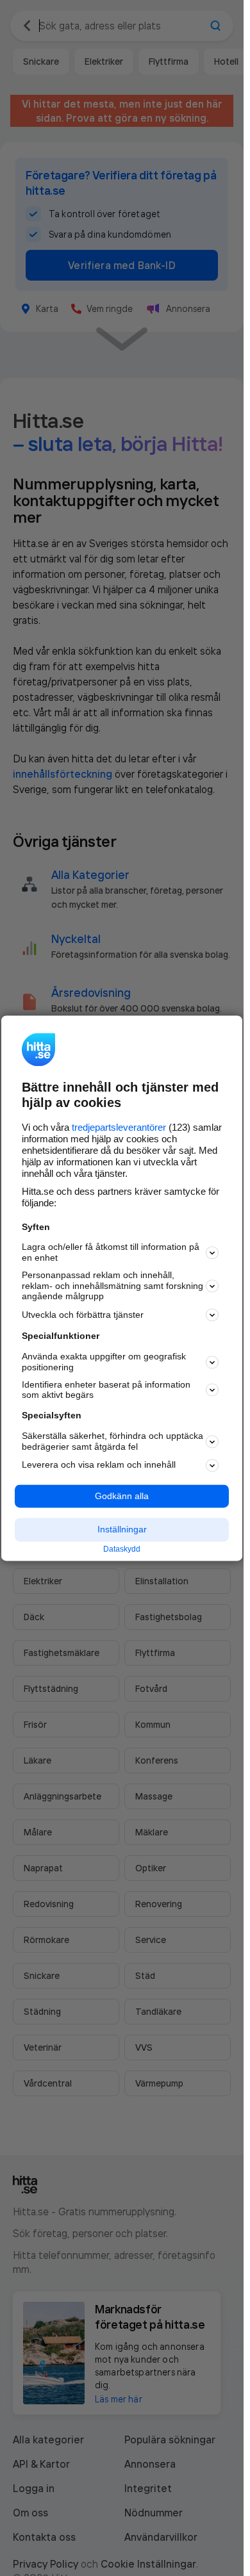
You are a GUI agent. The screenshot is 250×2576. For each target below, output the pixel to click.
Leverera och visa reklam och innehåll (99, 1465)
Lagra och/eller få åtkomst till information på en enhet (111, 1253)
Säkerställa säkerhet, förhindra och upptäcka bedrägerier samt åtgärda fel (113, 1441)
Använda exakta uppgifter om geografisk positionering (104, 1362)
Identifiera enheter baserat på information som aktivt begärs (106, 1390)
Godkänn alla (122, 1496)
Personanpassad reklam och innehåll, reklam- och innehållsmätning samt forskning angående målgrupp (113, 1286)
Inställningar (122, 1530)
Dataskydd (122, 1550)
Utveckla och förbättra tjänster (83, 1315)
